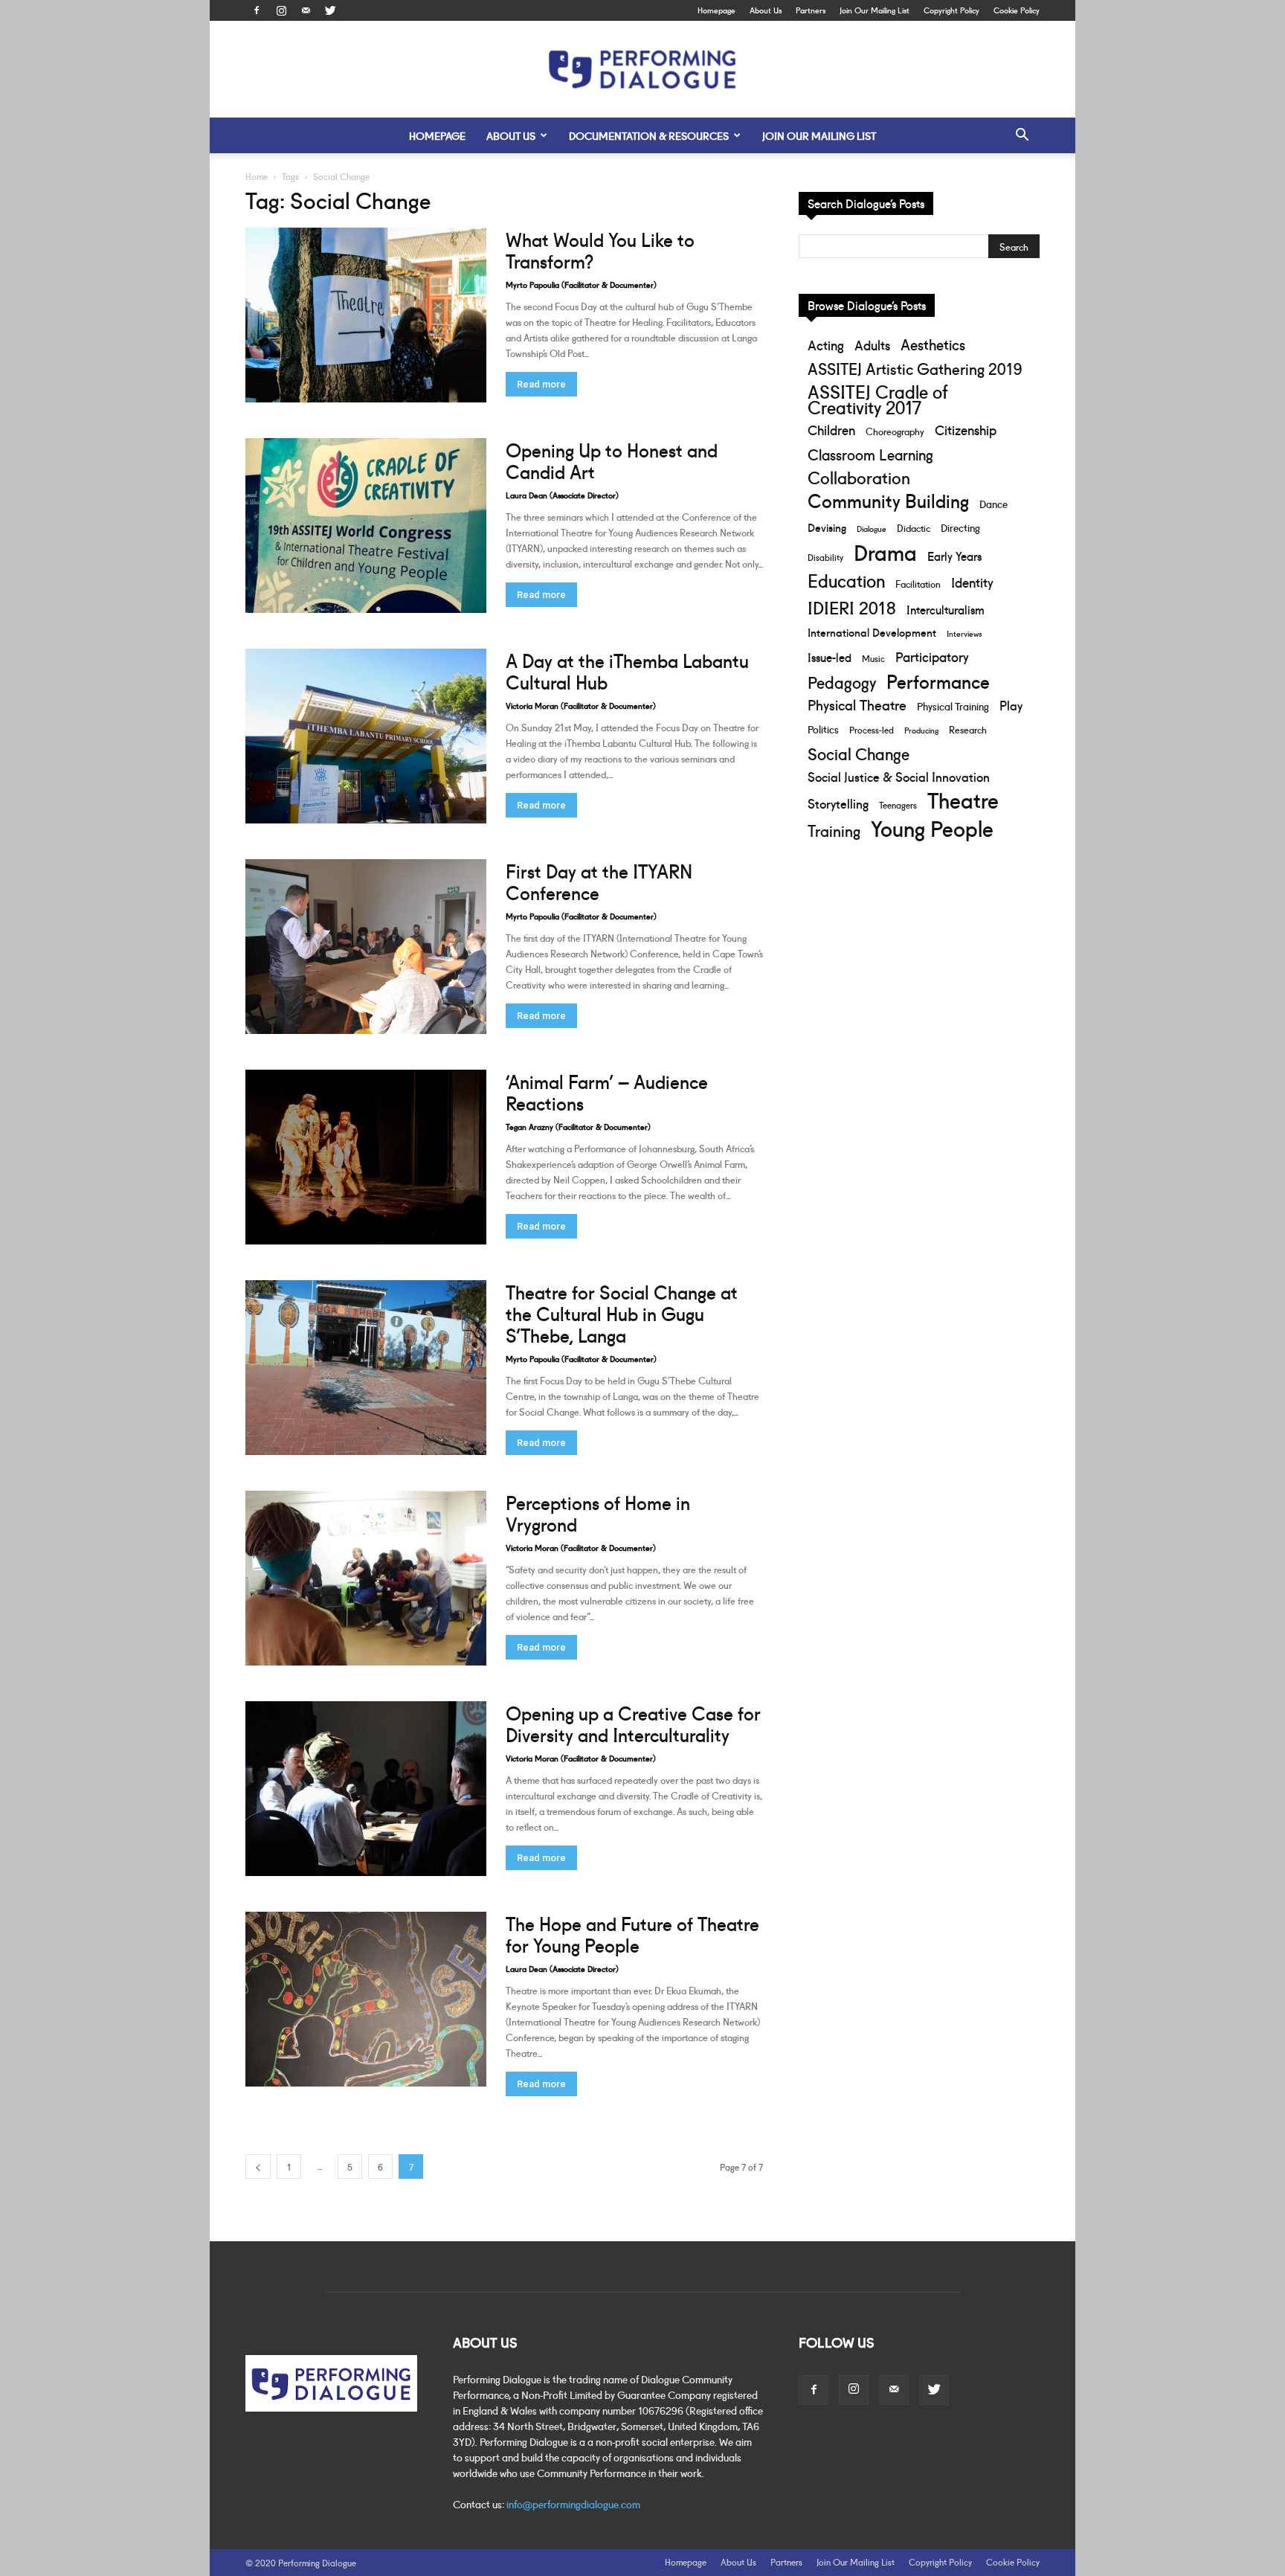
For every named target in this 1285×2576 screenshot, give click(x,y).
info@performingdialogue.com (573, 2504)
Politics (823, 729)
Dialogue (872, 528)
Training (834, 830)
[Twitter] (330, 10)
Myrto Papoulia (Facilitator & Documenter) (581, 284)
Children (831, 430)
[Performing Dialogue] (642, 70)
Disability (825, 557)
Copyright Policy (951, 10)
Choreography (895, 431)
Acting (826, 345)
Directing (960, 527)
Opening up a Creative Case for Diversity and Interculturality (633, 1723)
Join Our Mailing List (875, 10)
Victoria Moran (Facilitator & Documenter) (581, 705)
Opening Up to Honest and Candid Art (612, 460)
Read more (541, 384)
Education (846, 580)
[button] (1022, 136)
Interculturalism (946, 609)
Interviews (964, 633)
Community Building (888, 500)
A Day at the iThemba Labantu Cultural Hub (627, 670)
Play (1011, 705)
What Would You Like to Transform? (600, 249)
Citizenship (966, 430)
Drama (885, 552)
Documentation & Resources (649, 135)
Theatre (963, 799)
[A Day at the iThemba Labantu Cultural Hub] (366, 736)
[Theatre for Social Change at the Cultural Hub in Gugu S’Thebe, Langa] (366, 1368)
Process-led (872, 729)
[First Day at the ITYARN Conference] (366, 947)
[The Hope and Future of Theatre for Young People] (366, 1999)
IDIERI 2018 (852, 607)
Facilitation (918, 583)
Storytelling (838, 803)
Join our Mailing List (819, 135)
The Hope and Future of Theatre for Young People (632, 1933)
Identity (972, 582)
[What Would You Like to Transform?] (366, 315)
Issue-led (830, 657)
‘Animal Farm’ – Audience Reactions (607, 1091)
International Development (872, 632)
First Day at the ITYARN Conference (599, 881)
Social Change (859, 753)
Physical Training (953, 706)
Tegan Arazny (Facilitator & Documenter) (578, 1126)
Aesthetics (933, 344)
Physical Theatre (857, 705)
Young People (932, 828)
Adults (872, 345)
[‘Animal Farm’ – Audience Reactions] (366, 1157)
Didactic (914, 527)
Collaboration (859, 477)
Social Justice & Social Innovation (899, 776)
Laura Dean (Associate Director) (562, 495)
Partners (811, 10)
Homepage (716, 10)
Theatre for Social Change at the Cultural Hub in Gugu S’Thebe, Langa (622, 1313)
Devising (827, 527)
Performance (938, 681)
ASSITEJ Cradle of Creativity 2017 (877, 399)
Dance (993, 504)
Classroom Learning (870, 454)
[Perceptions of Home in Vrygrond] (366, 1578)
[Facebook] (257, 10)
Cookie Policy (1017, 10)
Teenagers (898, 804)
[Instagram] (281, 10)
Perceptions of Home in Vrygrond (598, 1512)
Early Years (954, 555)
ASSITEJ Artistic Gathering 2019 (915, 368)
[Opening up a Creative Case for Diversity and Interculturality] (366, 1789)
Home (257, 176)
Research (968, 729)
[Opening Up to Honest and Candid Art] (366, 526)
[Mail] (306, 10)
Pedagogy (842, 682)
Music (873, 658)
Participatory (932, 656)
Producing (921, 730)
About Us (766, 10)
